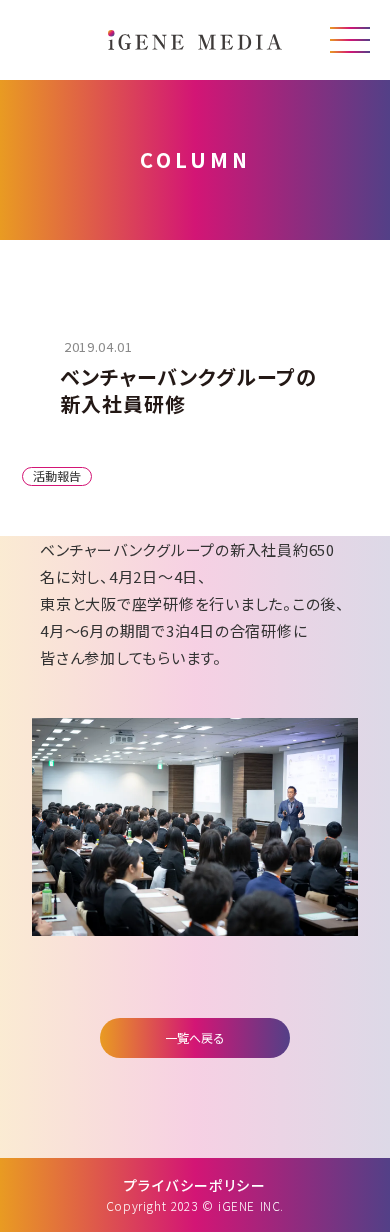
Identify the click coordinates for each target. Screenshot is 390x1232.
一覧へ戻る (195, 1037)
